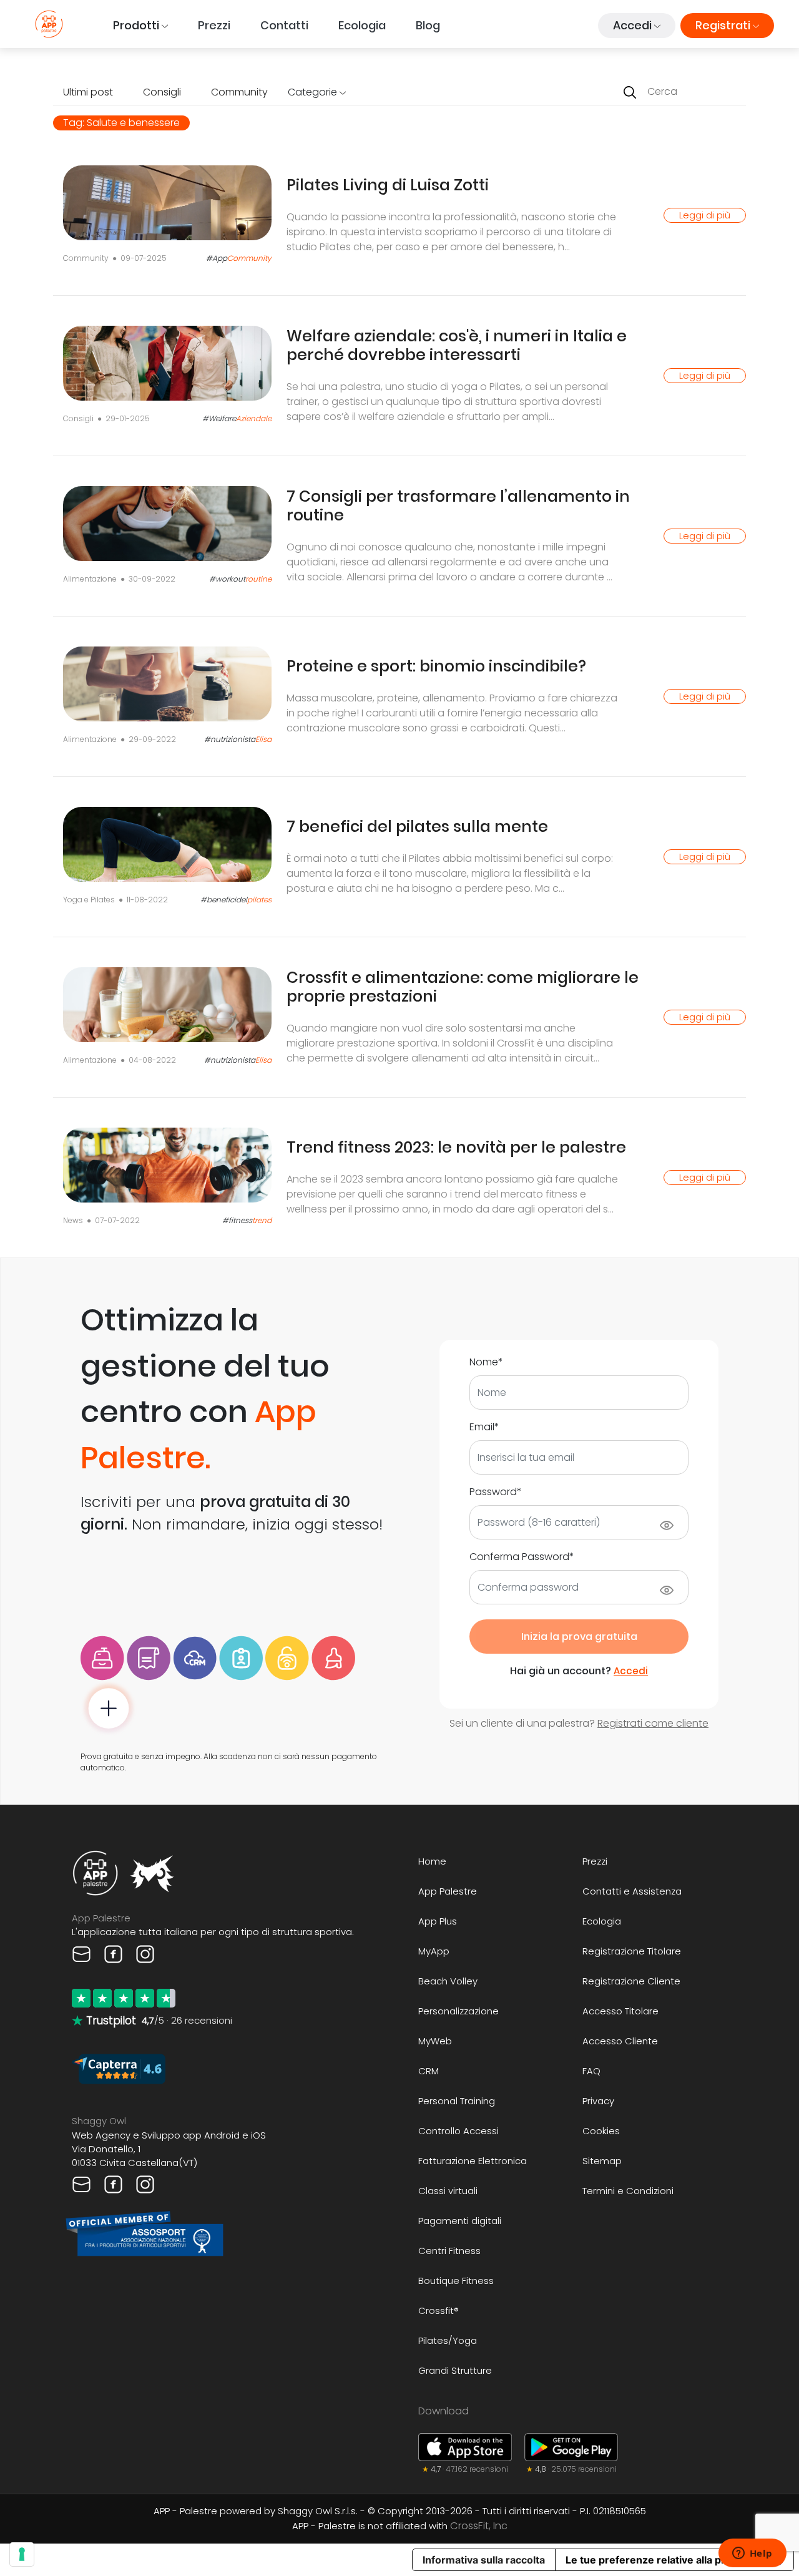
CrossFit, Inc (479, 2526)
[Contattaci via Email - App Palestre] (83, 1953)
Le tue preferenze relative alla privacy (658, 2560)
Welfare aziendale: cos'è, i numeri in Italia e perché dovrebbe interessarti (457, 345)
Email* (484, 1427)
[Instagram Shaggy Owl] (145, 2184)
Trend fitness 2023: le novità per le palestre (456, 1147)
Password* (496, 1492)
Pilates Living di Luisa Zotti (388, 185)
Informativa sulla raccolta (484, 2560)
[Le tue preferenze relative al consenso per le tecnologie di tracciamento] (22, 2554)
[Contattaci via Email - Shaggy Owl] (83, 2184)
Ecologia (362, 25)
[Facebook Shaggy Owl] (115, 2184)
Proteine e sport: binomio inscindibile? (436, 666)
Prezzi (214, 25)
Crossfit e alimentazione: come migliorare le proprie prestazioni (463, 987)
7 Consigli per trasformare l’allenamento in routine (458, 506)
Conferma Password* (522, 1557)
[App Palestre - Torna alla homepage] (49, 24)
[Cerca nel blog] (630, 92)
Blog (428, 25)
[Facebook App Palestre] (115, 1953)
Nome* (486, 1362)
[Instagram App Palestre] (145, 1953)
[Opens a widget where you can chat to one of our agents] (752, 2554)
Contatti (284, 25)
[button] (140, 26)
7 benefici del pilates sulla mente (417, 827)
